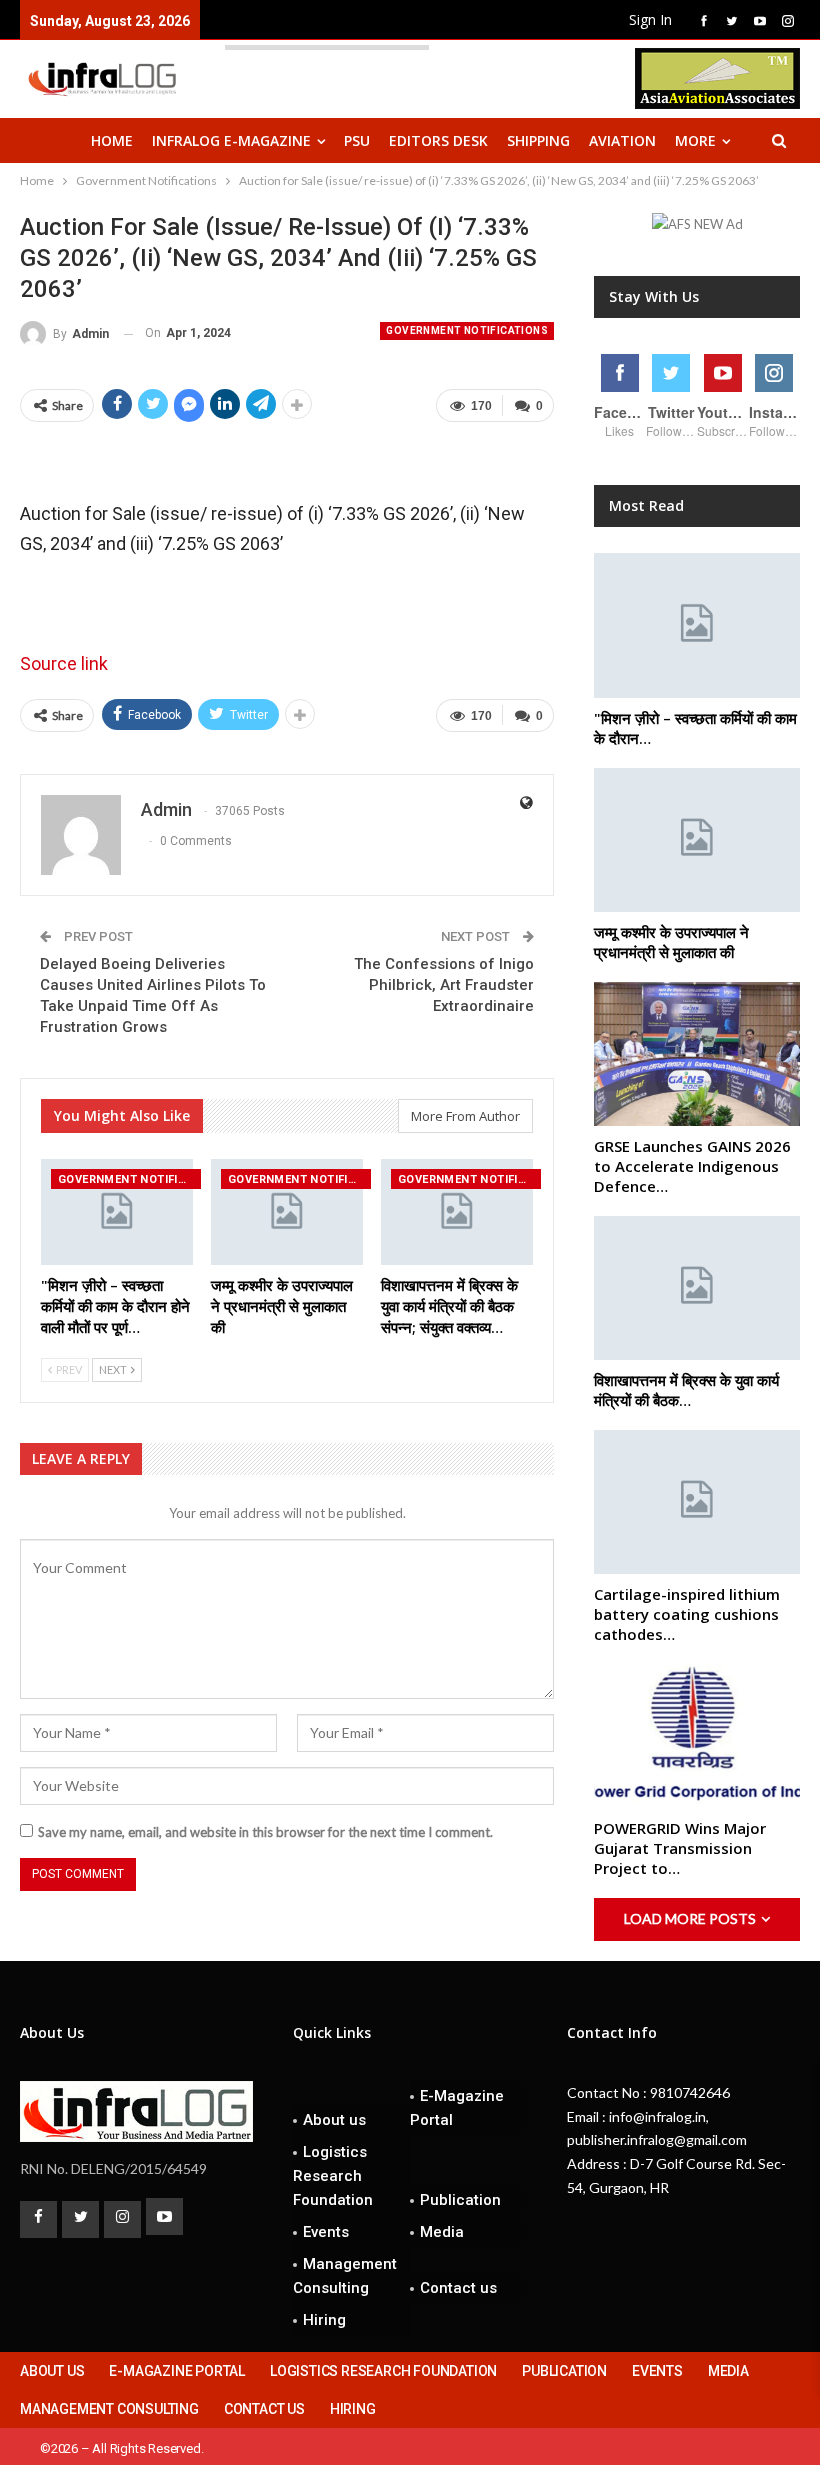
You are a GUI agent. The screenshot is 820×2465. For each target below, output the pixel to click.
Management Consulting (345, 2276)
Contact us (458, 2288)
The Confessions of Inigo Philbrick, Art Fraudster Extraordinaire (444, 985)
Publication (460, 2200)
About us (334, 2120)
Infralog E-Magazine (231, 140)
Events (326, 2232)
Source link (64, 663)
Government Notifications (467, 330)
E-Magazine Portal (457, 2108)
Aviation (622, 140)
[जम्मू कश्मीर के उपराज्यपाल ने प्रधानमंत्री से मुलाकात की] (287, 1212)
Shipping (538, 140)
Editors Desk (438, 140)
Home (112, 140)
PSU (357, 140)
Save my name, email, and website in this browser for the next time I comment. (265, 1832)
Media (442, 2232)
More (695, 140)
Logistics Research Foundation (333, 2176)
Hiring (324, 2320)
